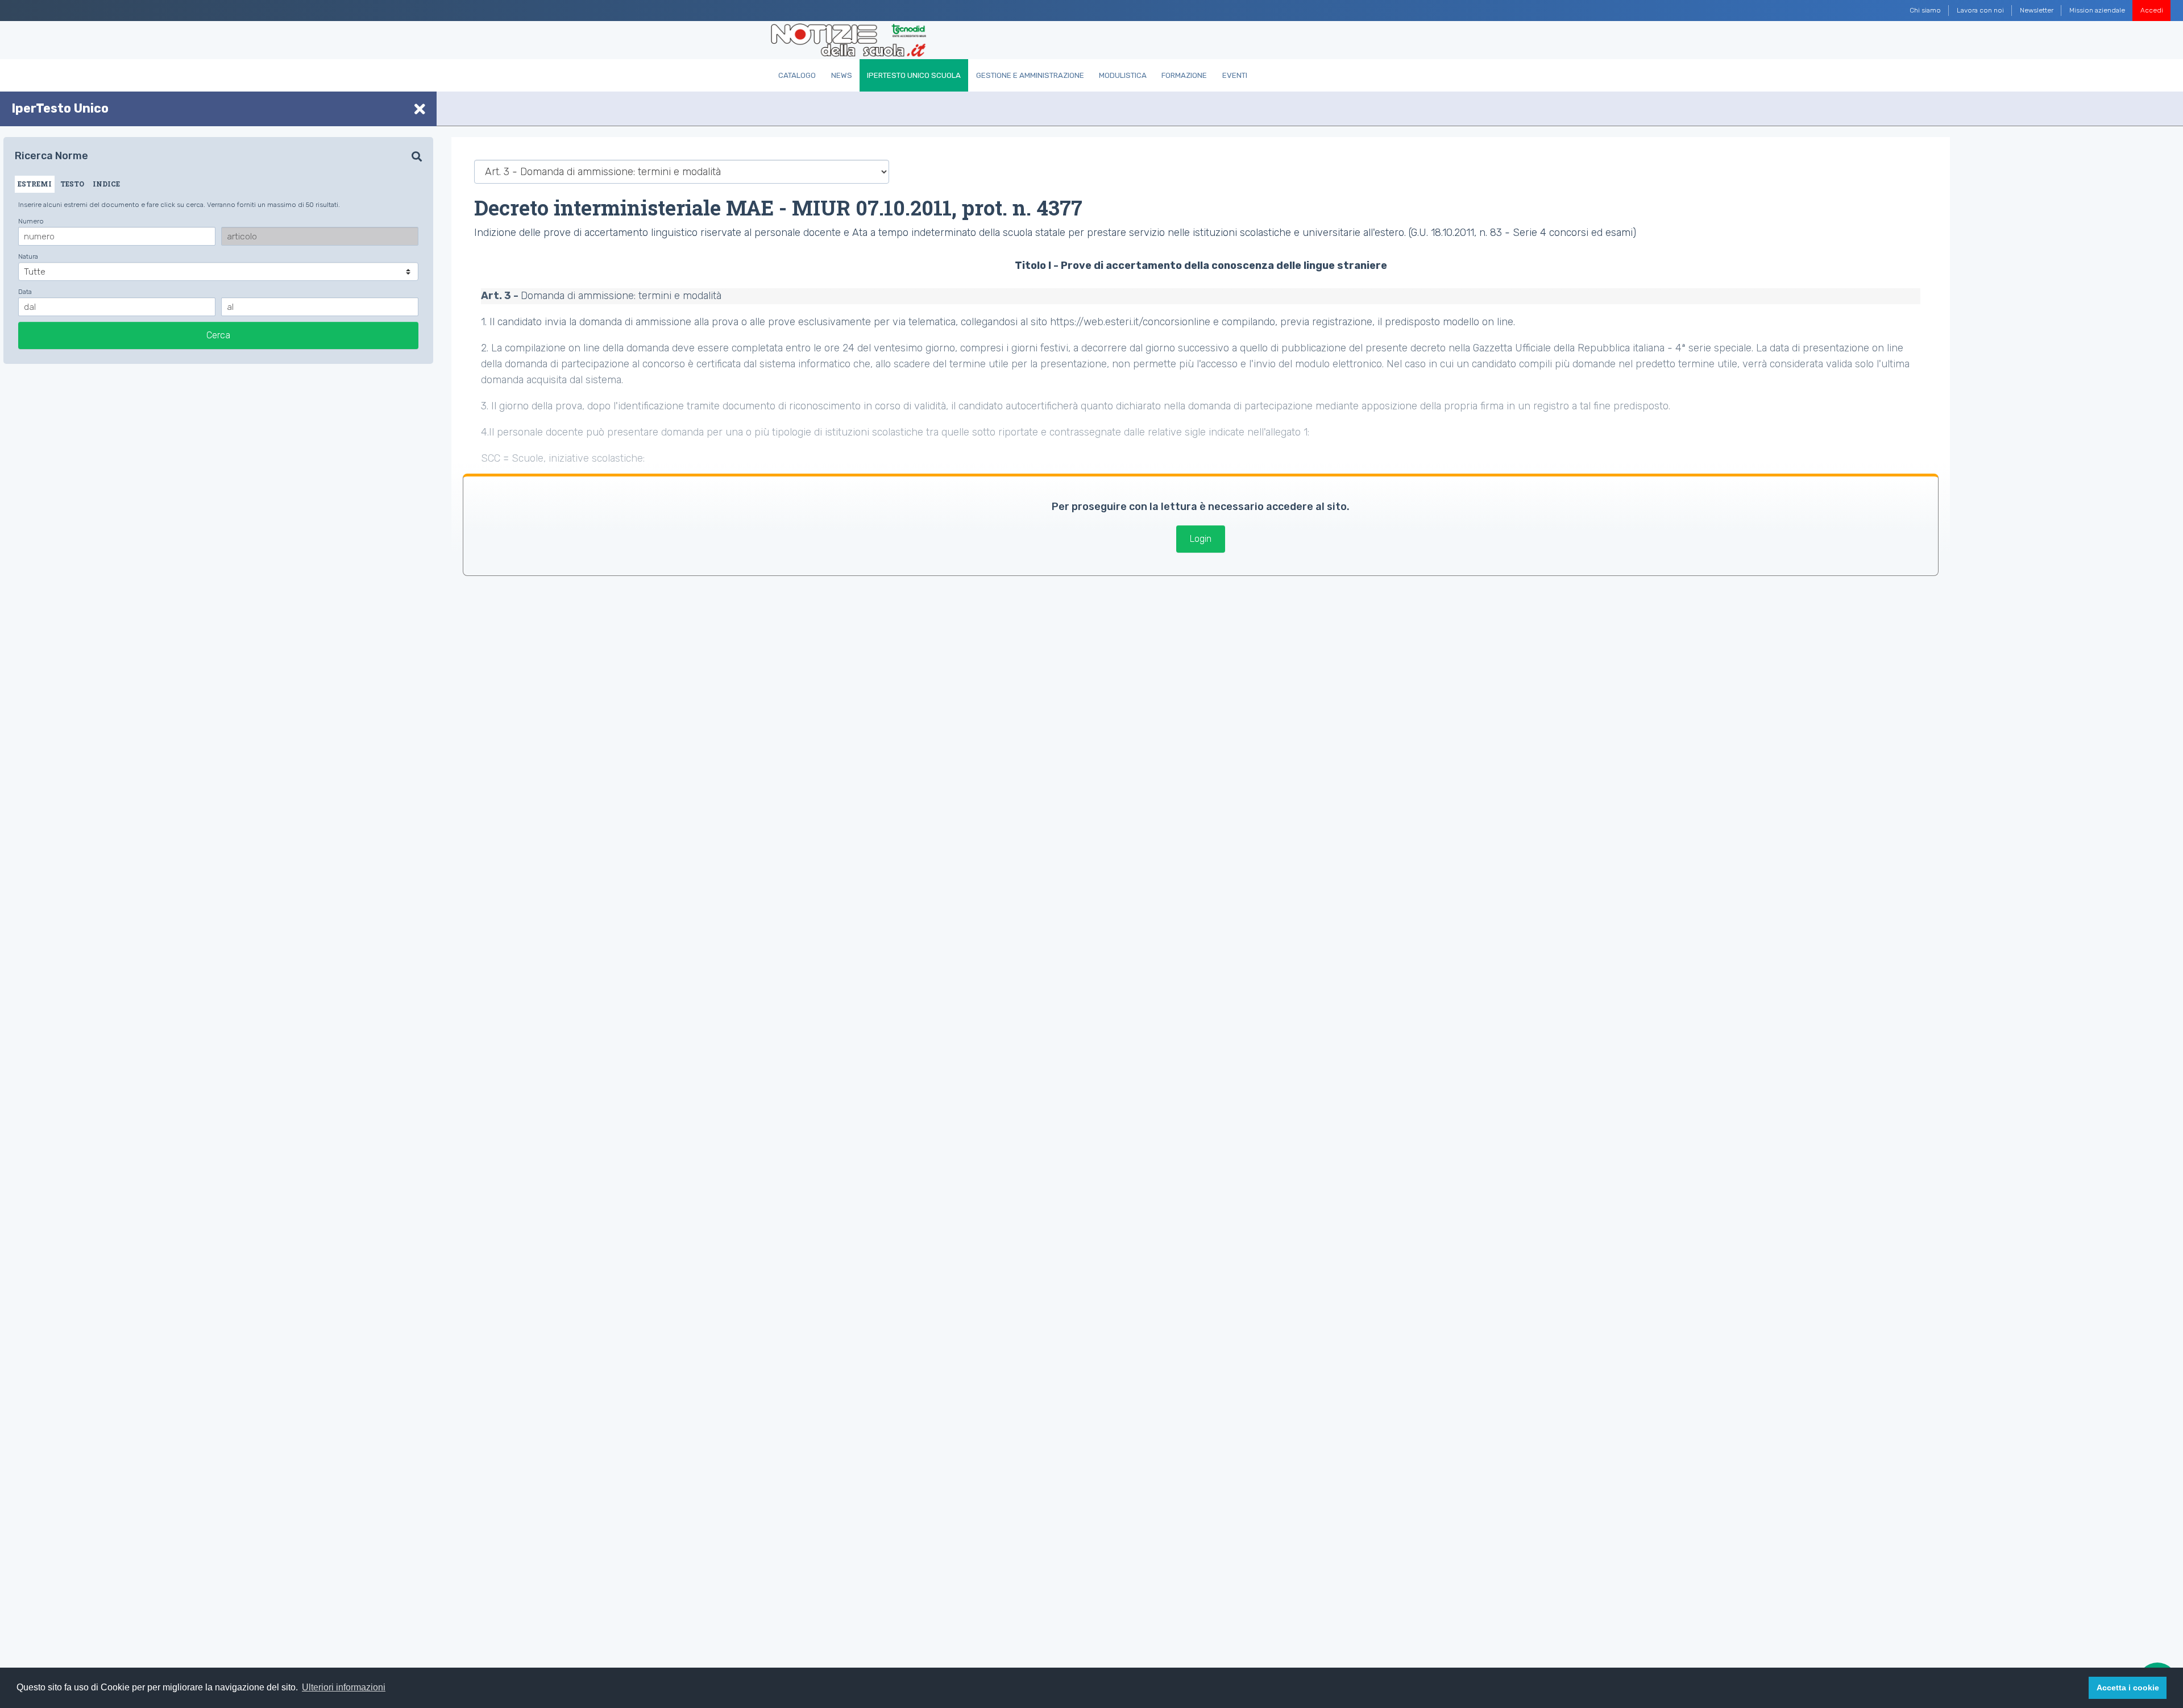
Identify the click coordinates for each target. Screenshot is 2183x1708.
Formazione (1184, 75)
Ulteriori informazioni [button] (344, 1687)
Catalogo (797, 75)
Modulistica (1123, 75)
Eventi (1235, 75)
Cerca (218, 335)
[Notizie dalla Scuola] (848, 40)
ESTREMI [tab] (35, 184)
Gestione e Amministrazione (1030, 75)
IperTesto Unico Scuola (914, 75)
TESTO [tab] (72, 184)
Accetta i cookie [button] (2128, 1688)
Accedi (2152, 10)
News (842, 75)
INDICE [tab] (106, 184)
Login (1201, 539)
